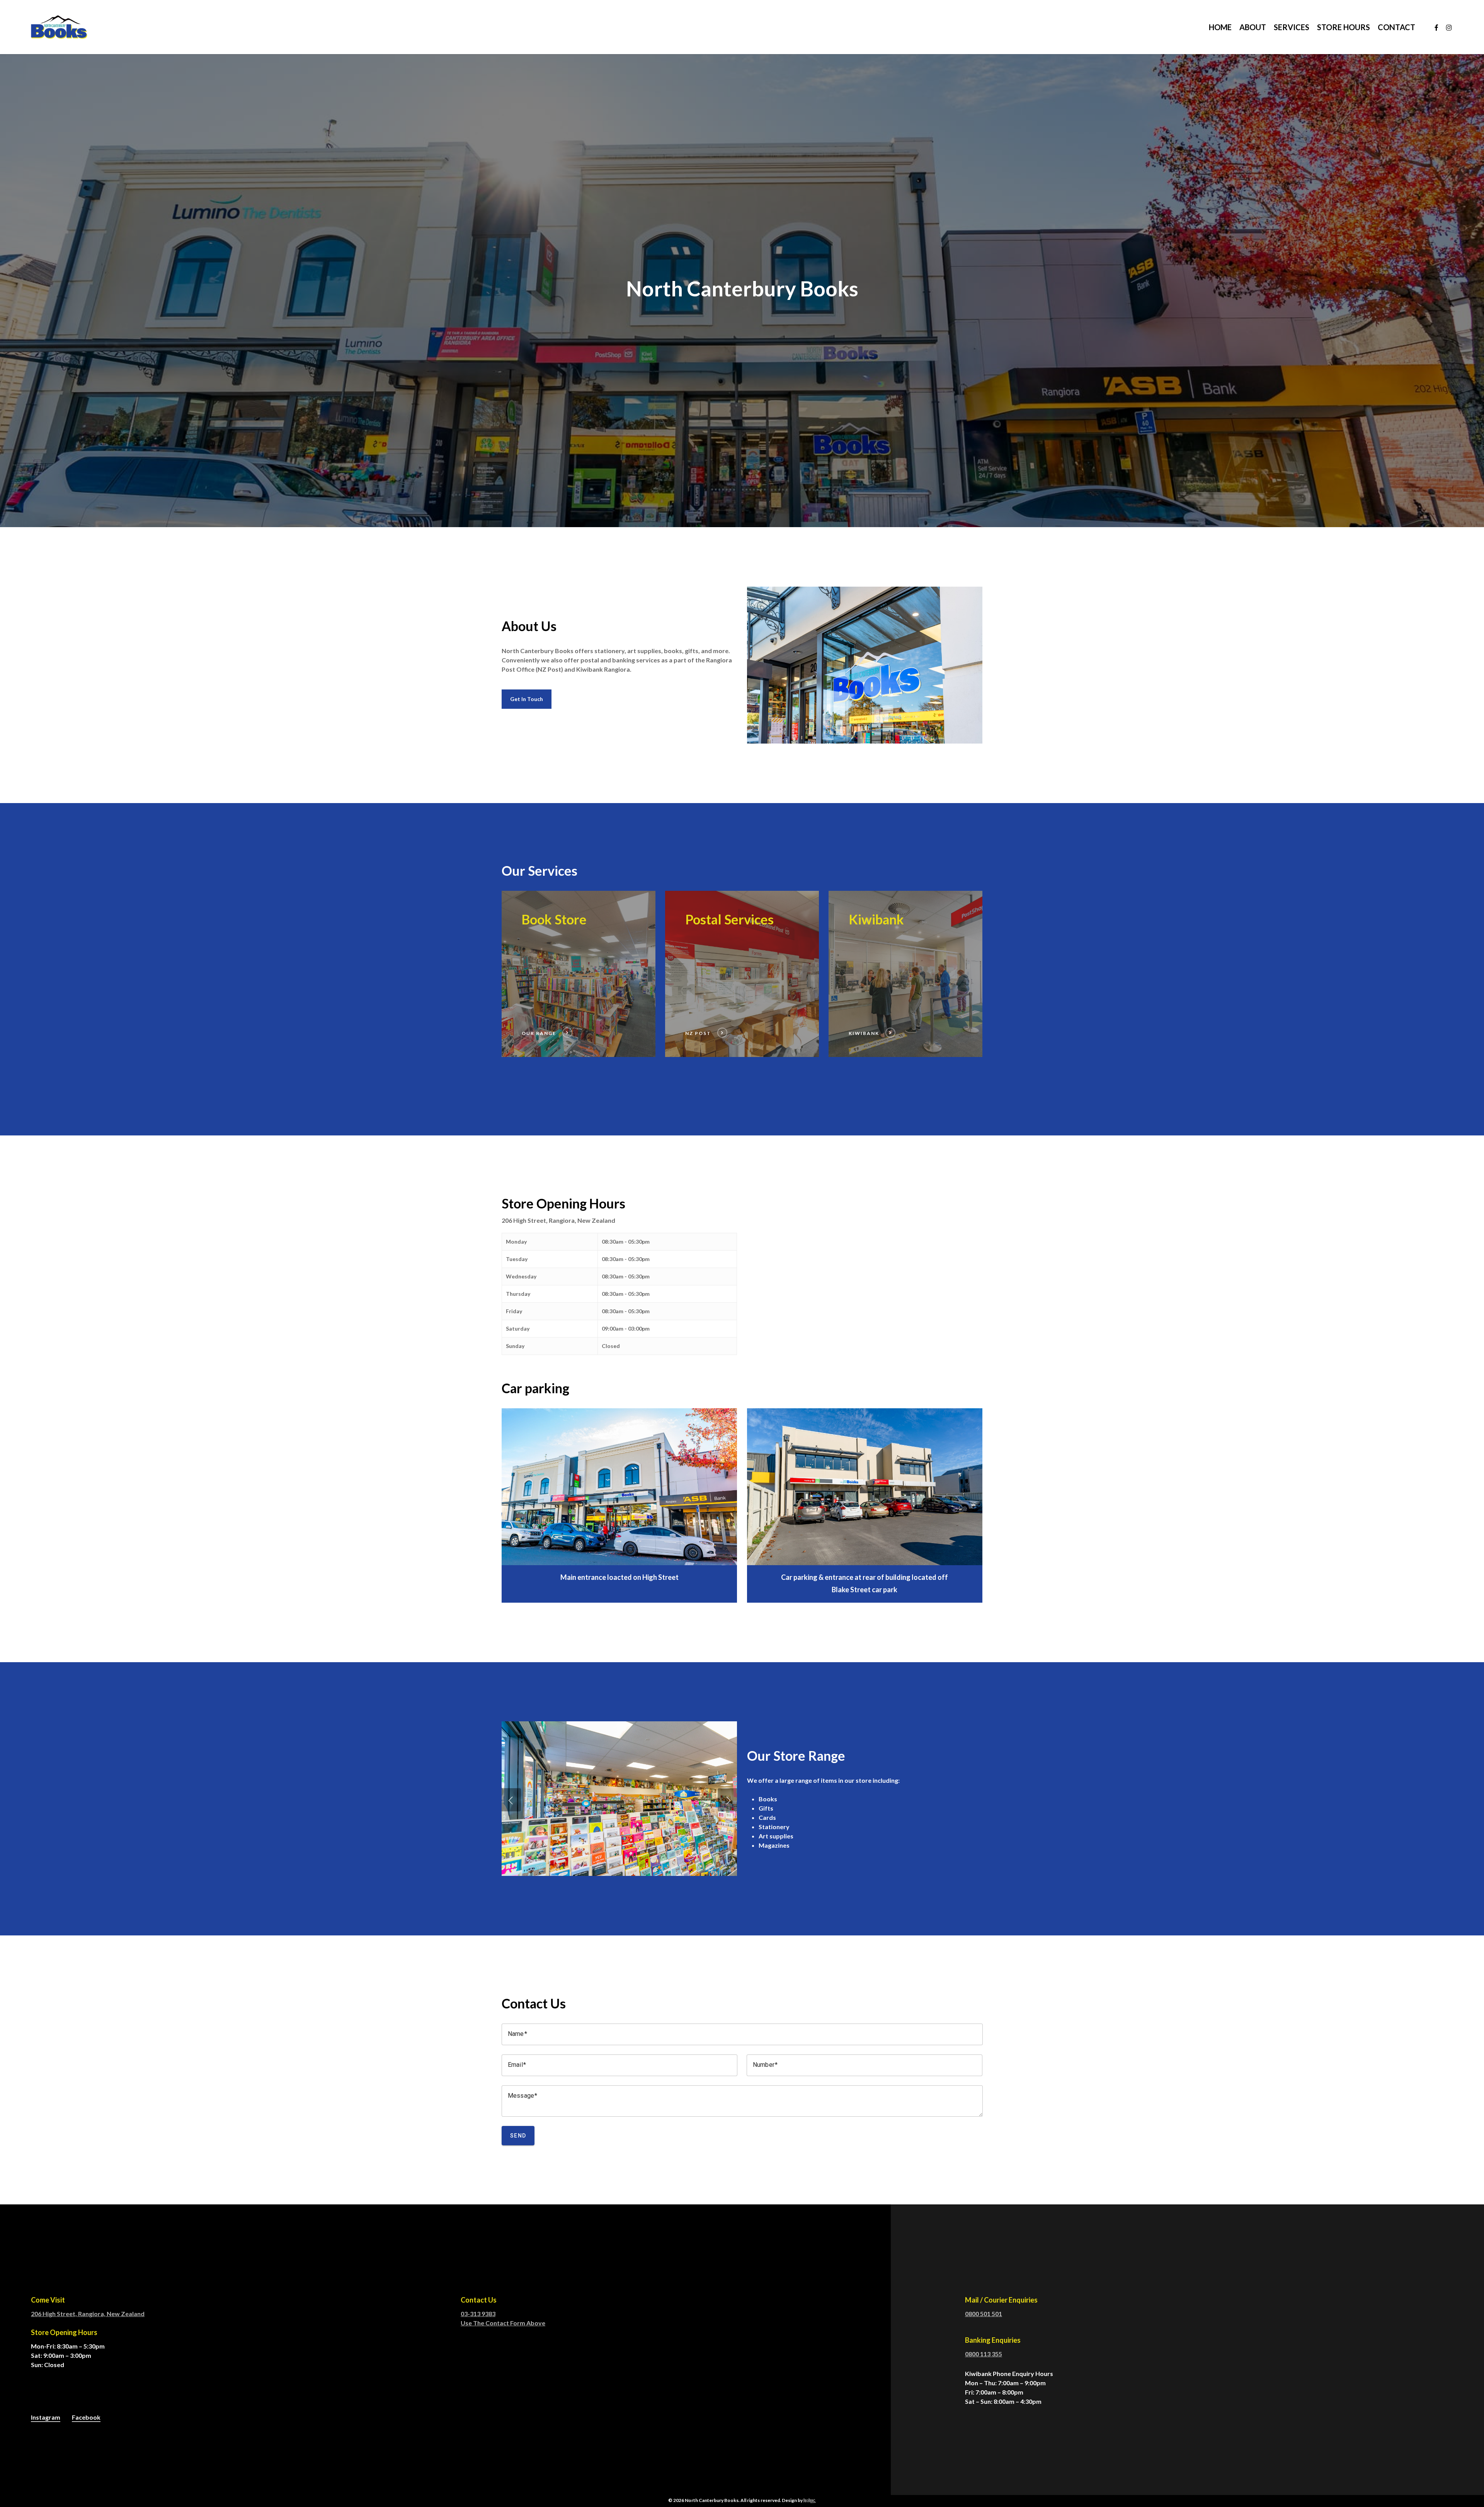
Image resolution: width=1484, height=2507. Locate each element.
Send (518, 2136)
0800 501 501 (984, 2314)
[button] (527, 699)
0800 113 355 (984, 2354)
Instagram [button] (46, 2417)
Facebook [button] (86, 2417)
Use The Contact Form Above (503, 2323)
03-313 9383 (478, 2314)
